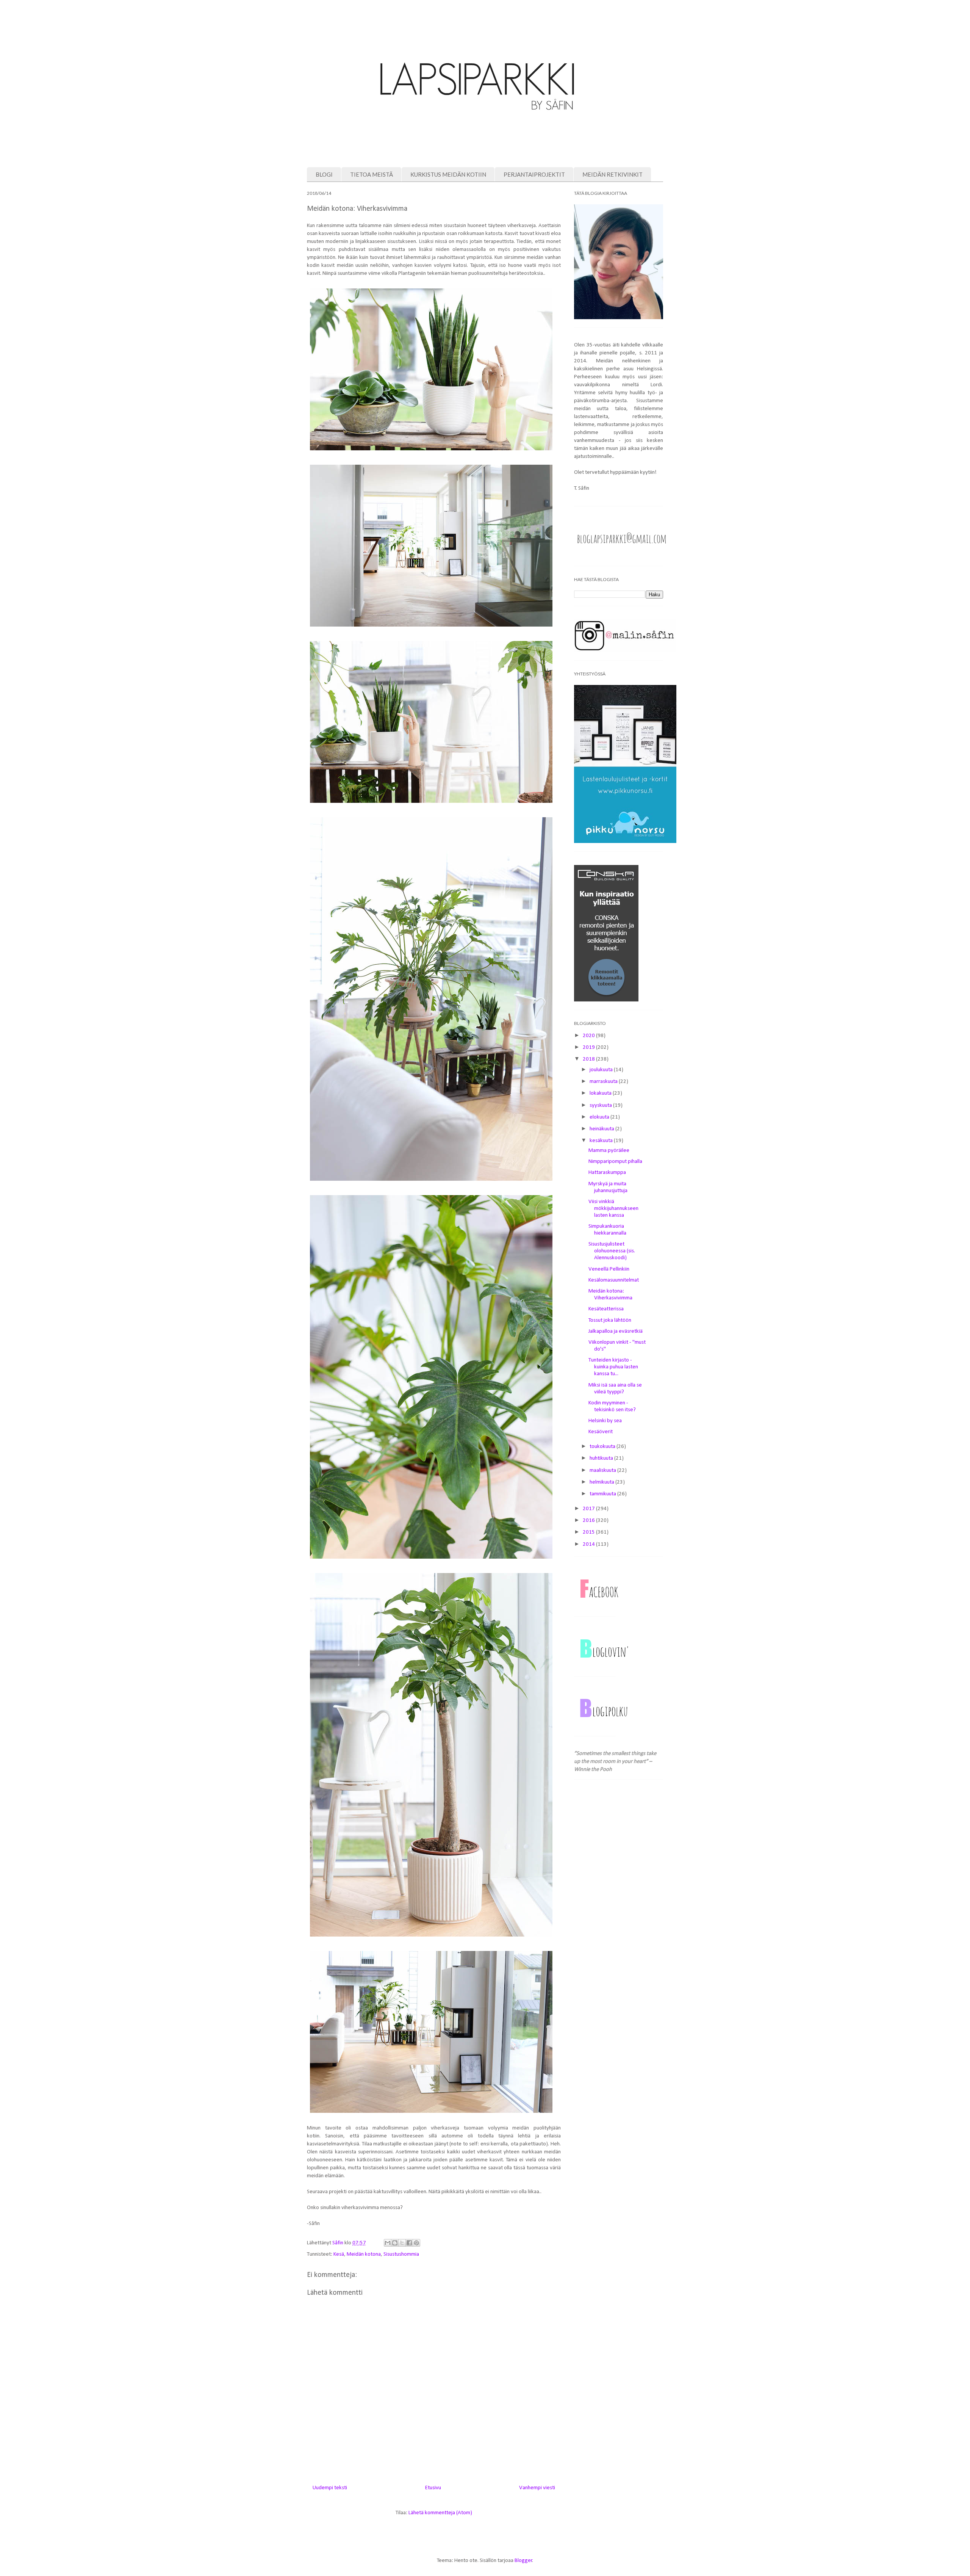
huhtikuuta (602, 1458)
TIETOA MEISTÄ (372, 174)
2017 (589, 1509)
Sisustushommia (401, 2254)
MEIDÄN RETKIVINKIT (613, 174)
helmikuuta (602, 1482)
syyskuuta (601, 1105)
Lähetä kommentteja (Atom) (440, 2513)
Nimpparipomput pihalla (615, 1162)
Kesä (339, 2254)
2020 (589, 1036)
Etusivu (433, 2488)
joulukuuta (602, 1070)
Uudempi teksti (330, 2488)
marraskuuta (604, 1082)
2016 (589, 1521)
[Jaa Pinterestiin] (416, 2243)
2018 (589, 1059)
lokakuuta (601, 1093)
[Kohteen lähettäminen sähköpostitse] (388, 2243)
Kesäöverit (601, 1432)
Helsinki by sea (605, 1421)
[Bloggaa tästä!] (395, 2243)
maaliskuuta (603, 1471)
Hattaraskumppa (607, 1173)
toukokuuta (603, 1447)
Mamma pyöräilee (609, 1151)
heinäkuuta (602, 1129)
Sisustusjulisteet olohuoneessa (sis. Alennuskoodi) (612, 1251)
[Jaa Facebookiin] (409, 2243)
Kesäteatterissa (606, 1309)
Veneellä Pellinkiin (609, 1269)
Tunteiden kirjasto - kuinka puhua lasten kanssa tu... (613, 1367)
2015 (589, 1532)
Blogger (523, 2561)
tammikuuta (603, 1494)
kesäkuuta (602, 1141)
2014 (589, 1544)
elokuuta (600, 1117)
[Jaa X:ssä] (402, 2243)
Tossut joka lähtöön (610, 1320)
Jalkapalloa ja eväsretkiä (616, 1331)
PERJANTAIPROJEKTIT (534, 174)
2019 (589, 1047)
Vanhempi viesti (537, 2488)
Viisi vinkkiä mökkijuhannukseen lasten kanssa (613, 1209)
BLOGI (324, 174)
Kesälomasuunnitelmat (614, 1280)
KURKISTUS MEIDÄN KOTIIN (448, 174)
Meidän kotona (364, 2254)
